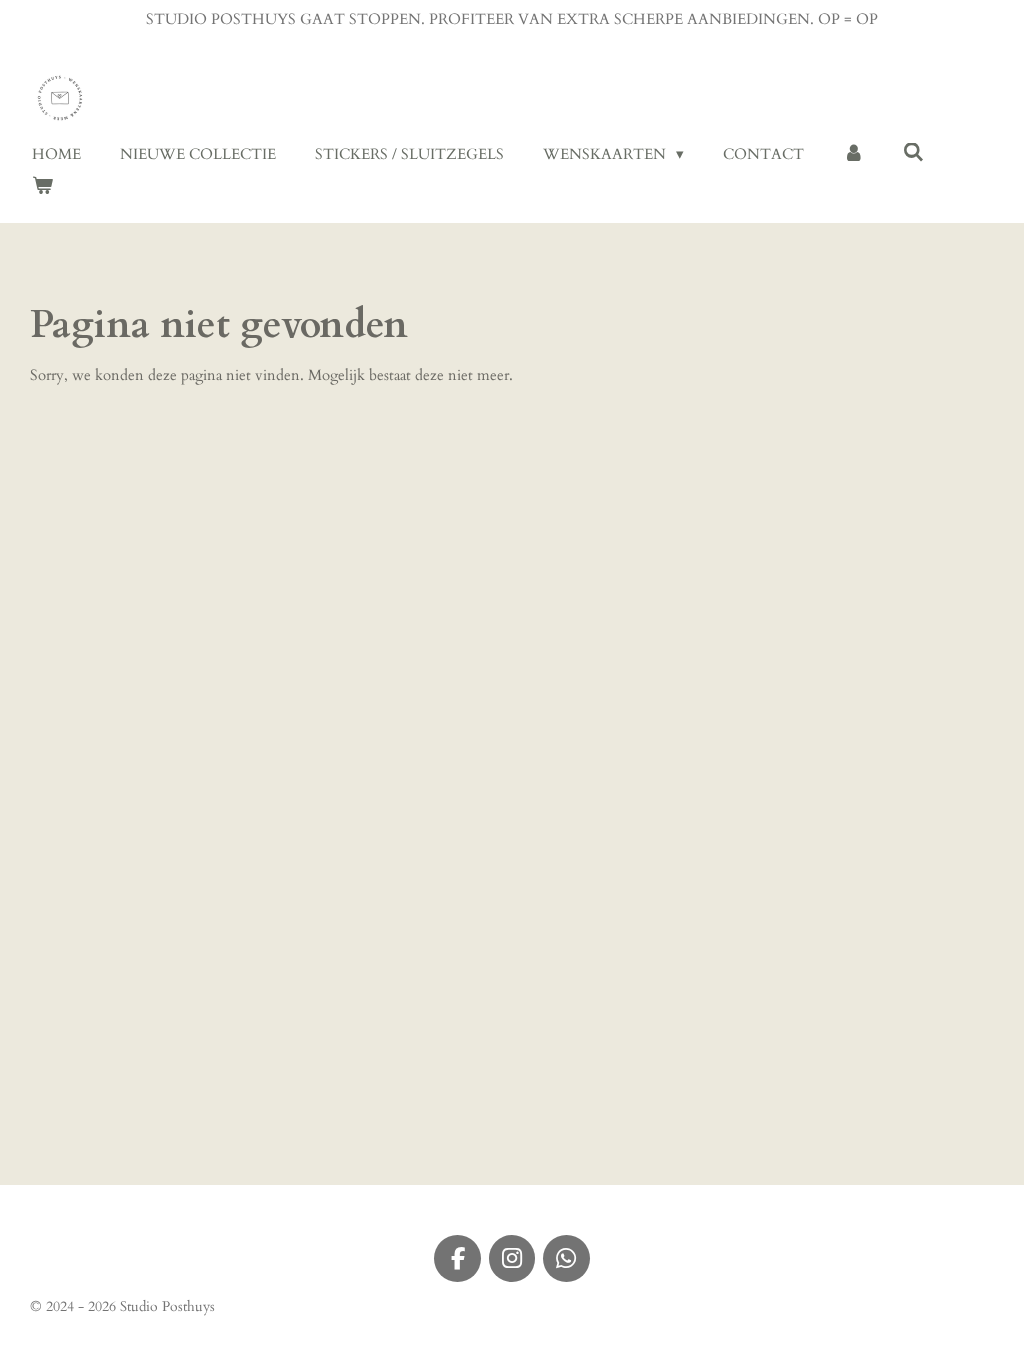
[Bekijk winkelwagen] (42, 186)
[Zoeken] (913, 153)
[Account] (853, 154)
